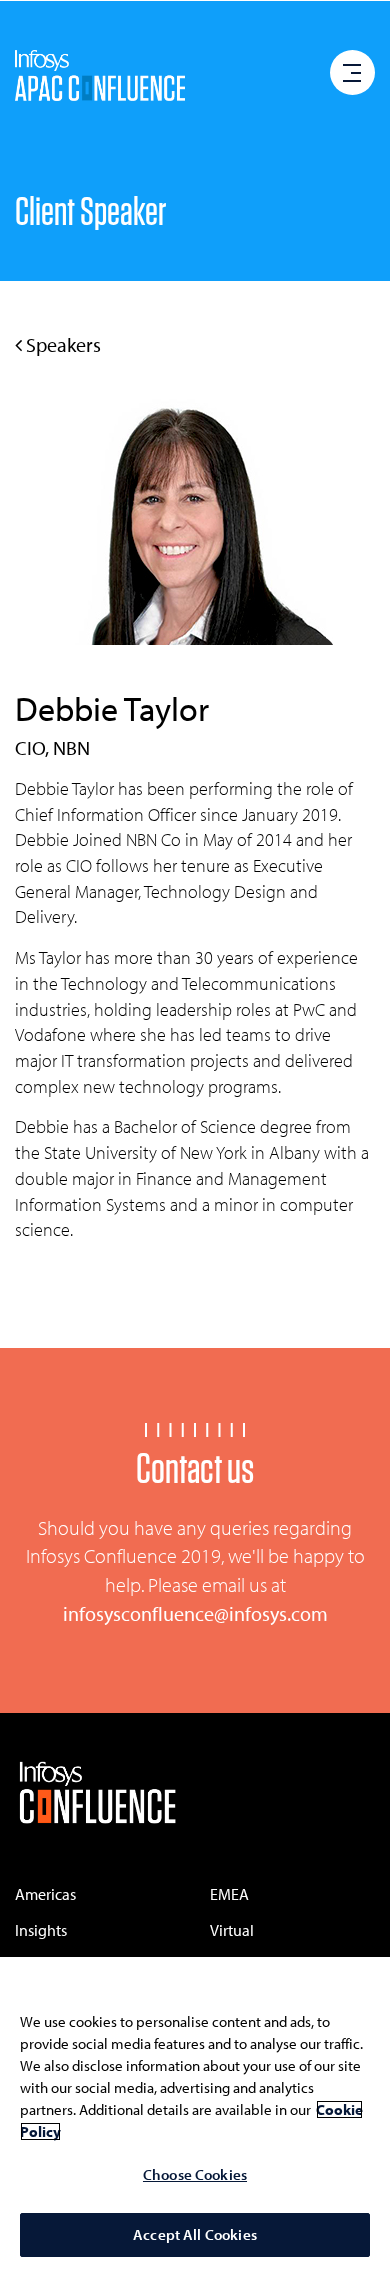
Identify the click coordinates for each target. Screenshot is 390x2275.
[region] (195, 2116)
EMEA (229, 1894)
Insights (41, 1930)
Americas (45, 1894)
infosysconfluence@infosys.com (195, 1613)
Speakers (61, 344)
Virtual (232, 1930)
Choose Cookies (195, 2174)
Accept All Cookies (195, 2234)
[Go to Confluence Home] (97, 1794)
